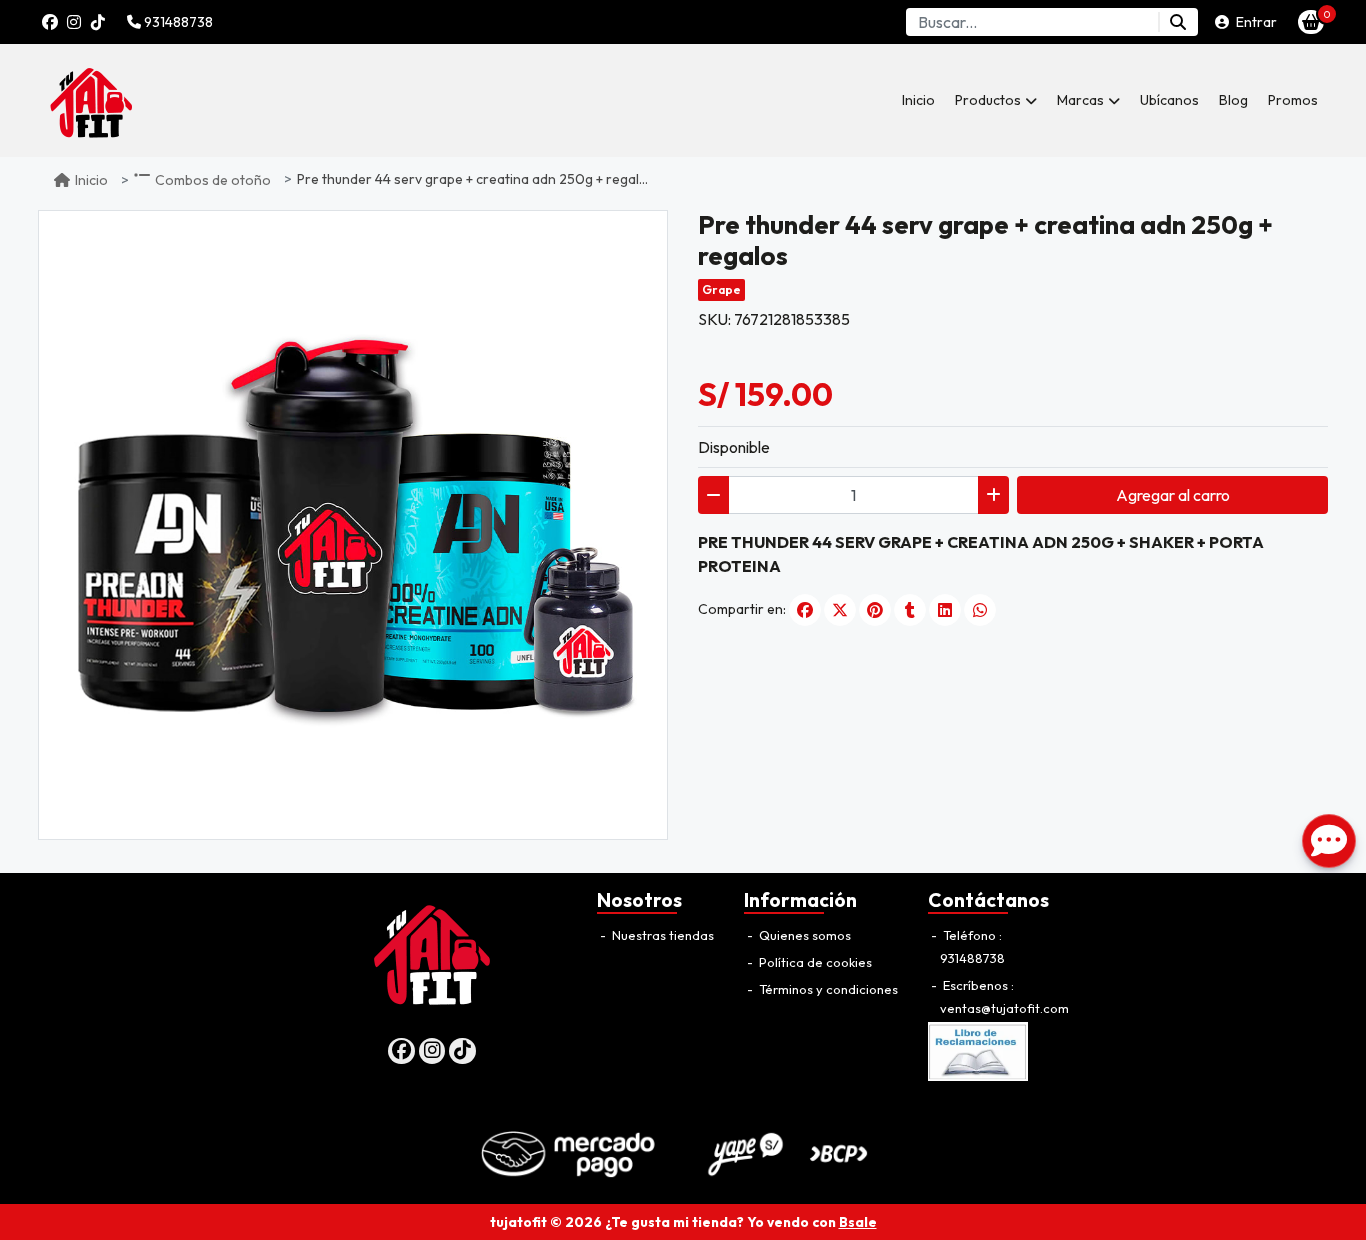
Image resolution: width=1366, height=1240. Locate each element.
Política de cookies (814, 962)
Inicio (918, 100)
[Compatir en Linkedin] (945, 610)
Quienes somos (803, 935)
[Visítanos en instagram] (432, 1051)
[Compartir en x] (840, 610)
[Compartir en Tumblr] (910, 610)
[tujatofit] (138, 100)
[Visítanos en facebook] (401, 1051)
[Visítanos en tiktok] (462, 1051)
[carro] (1311, 22)
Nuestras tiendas (661, 935)
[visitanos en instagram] (74, 22)
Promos (1293, 100)
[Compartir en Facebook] (805, 610)
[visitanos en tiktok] (98, 22)
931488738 (177, 22)
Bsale (858, 1222)
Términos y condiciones (827, 989)
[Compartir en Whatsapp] (980, 610)
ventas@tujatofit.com (1004, 1008)
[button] (996, 100)
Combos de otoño (213, 180)
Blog (1233, 100)
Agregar (1173, 495)
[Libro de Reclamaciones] (978, 1050)
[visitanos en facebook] (50, 22)
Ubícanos (1169, 100)
